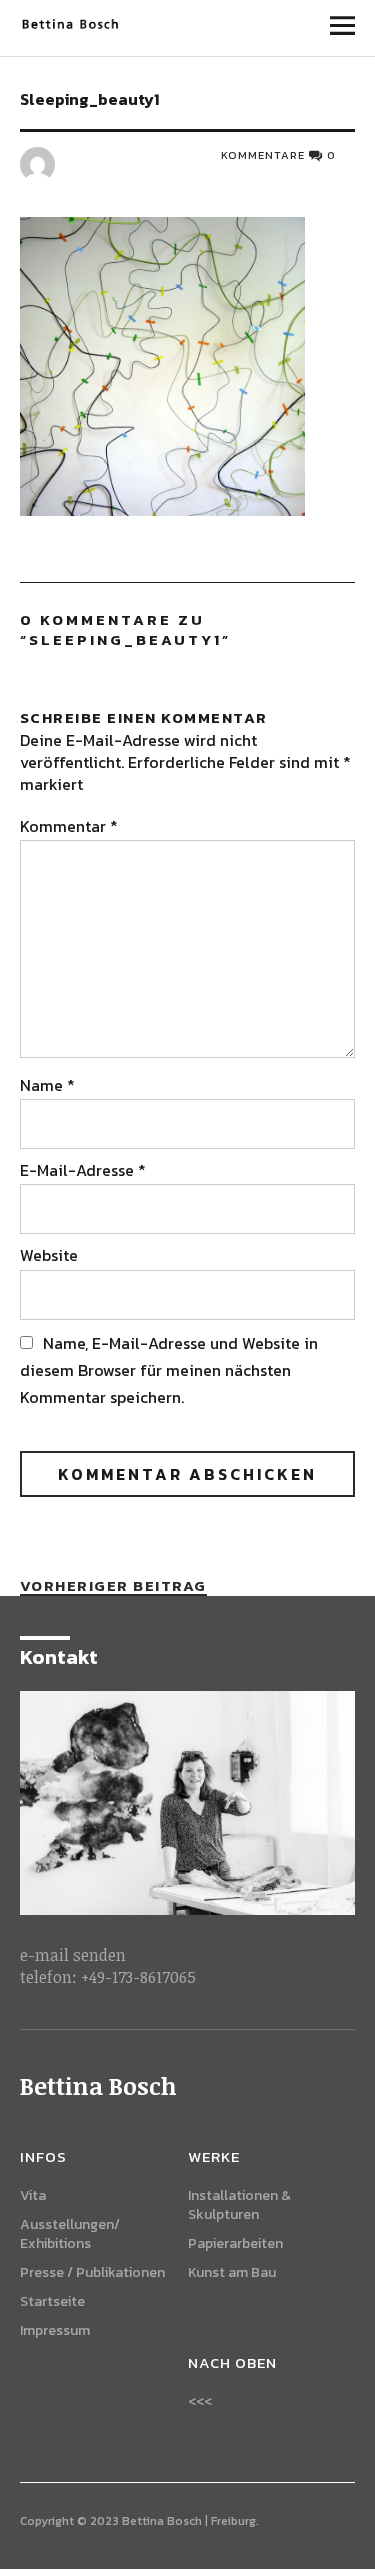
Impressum (55, 2330)
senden (99, 1955)
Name (47, 1085)
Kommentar (69, 826)
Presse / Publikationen (92, 2272)
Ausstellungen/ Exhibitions (70, 2234)
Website (49, 1255)
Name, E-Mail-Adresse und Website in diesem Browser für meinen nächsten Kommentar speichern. (169, 1370)
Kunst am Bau (232, 2272)
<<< (200, 2401)
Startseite (52, 2301)
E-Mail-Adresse (83, 1170)
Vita (33, 2195)
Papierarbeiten (235, 2243)
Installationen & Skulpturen (239, 2205)
